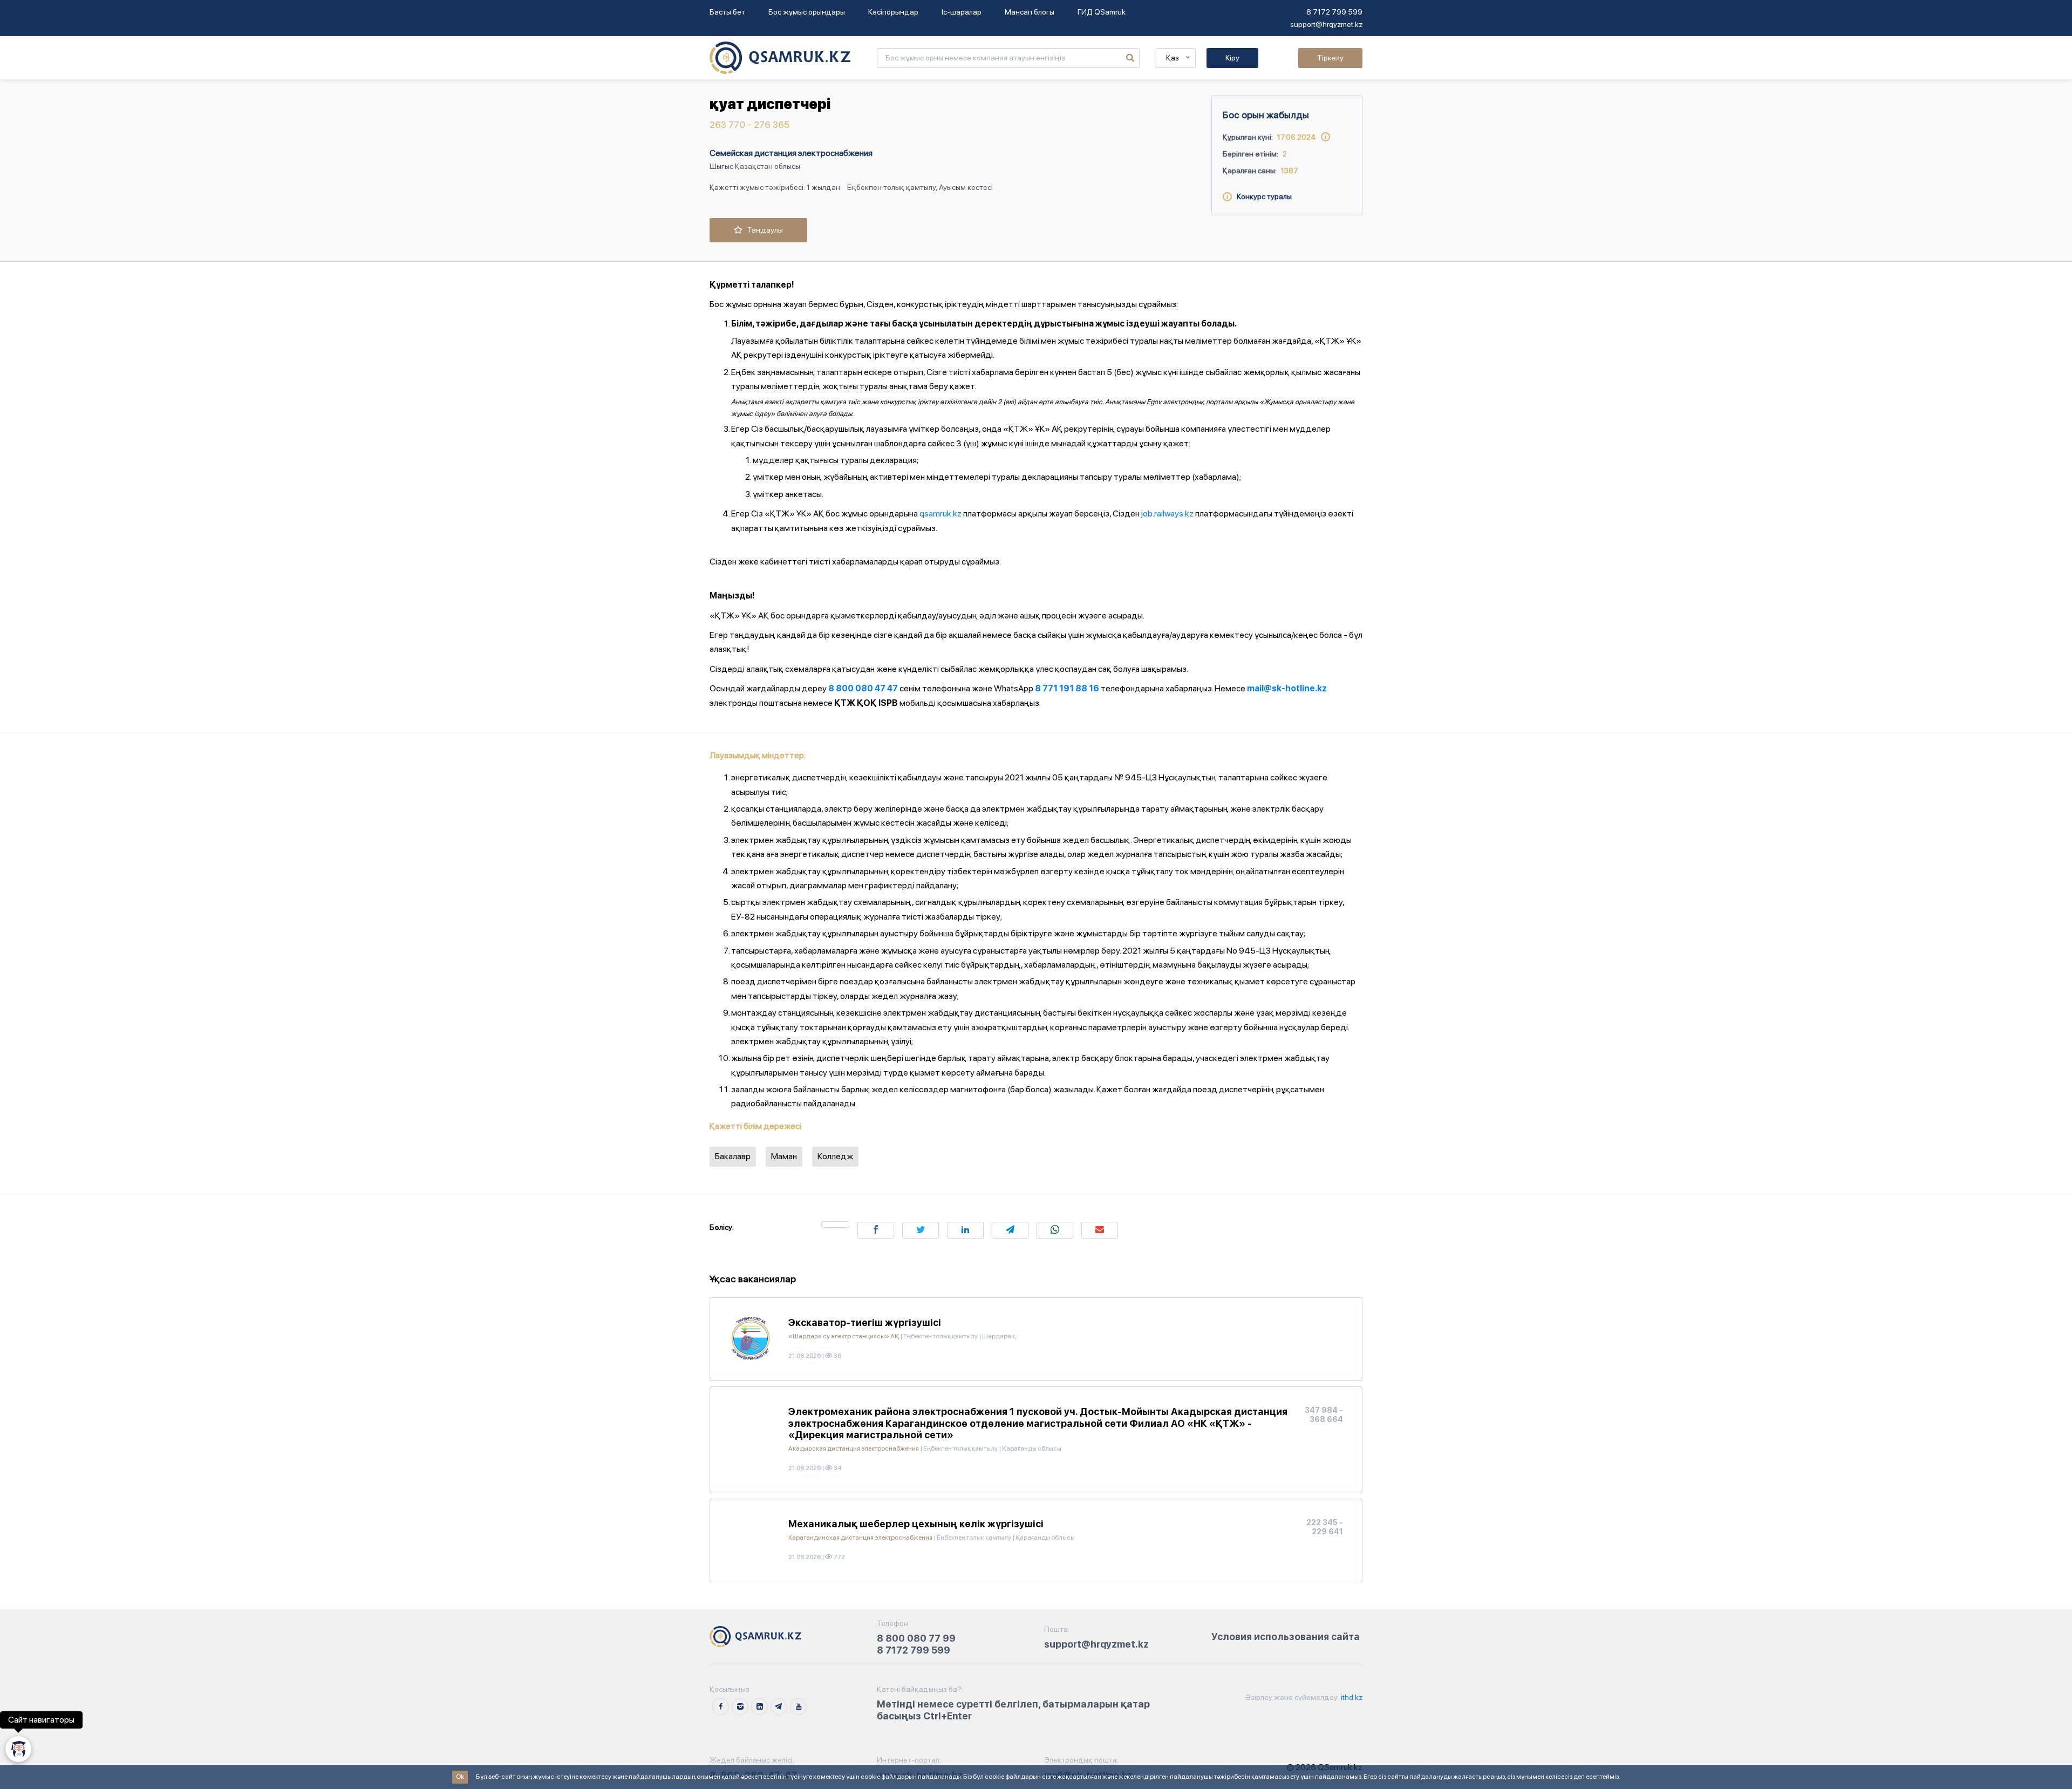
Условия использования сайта (1286, 1637)
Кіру (1232, 58)
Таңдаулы (763, 230)
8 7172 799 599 (1334, 12)
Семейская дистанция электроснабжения (791, 153)
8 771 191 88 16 (1067, 688)
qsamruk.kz (940, 513)
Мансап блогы (1030, 12)
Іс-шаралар (962, 12)
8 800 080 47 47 (863, 688)
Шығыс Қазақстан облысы (755, 166)
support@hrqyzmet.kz (1326, 24)
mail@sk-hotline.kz (1287, 688)
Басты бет (727, 12)
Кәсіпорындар (893, 12)
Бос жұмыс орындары (807, 12)
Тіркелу (1330, 58)
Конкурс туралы (1262, 196)
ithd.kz (1351, 1697)
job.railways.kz (1167, 513)
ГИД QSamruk (1102, 12)
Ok (460, 1777)
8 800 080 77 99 (916, 1638)
